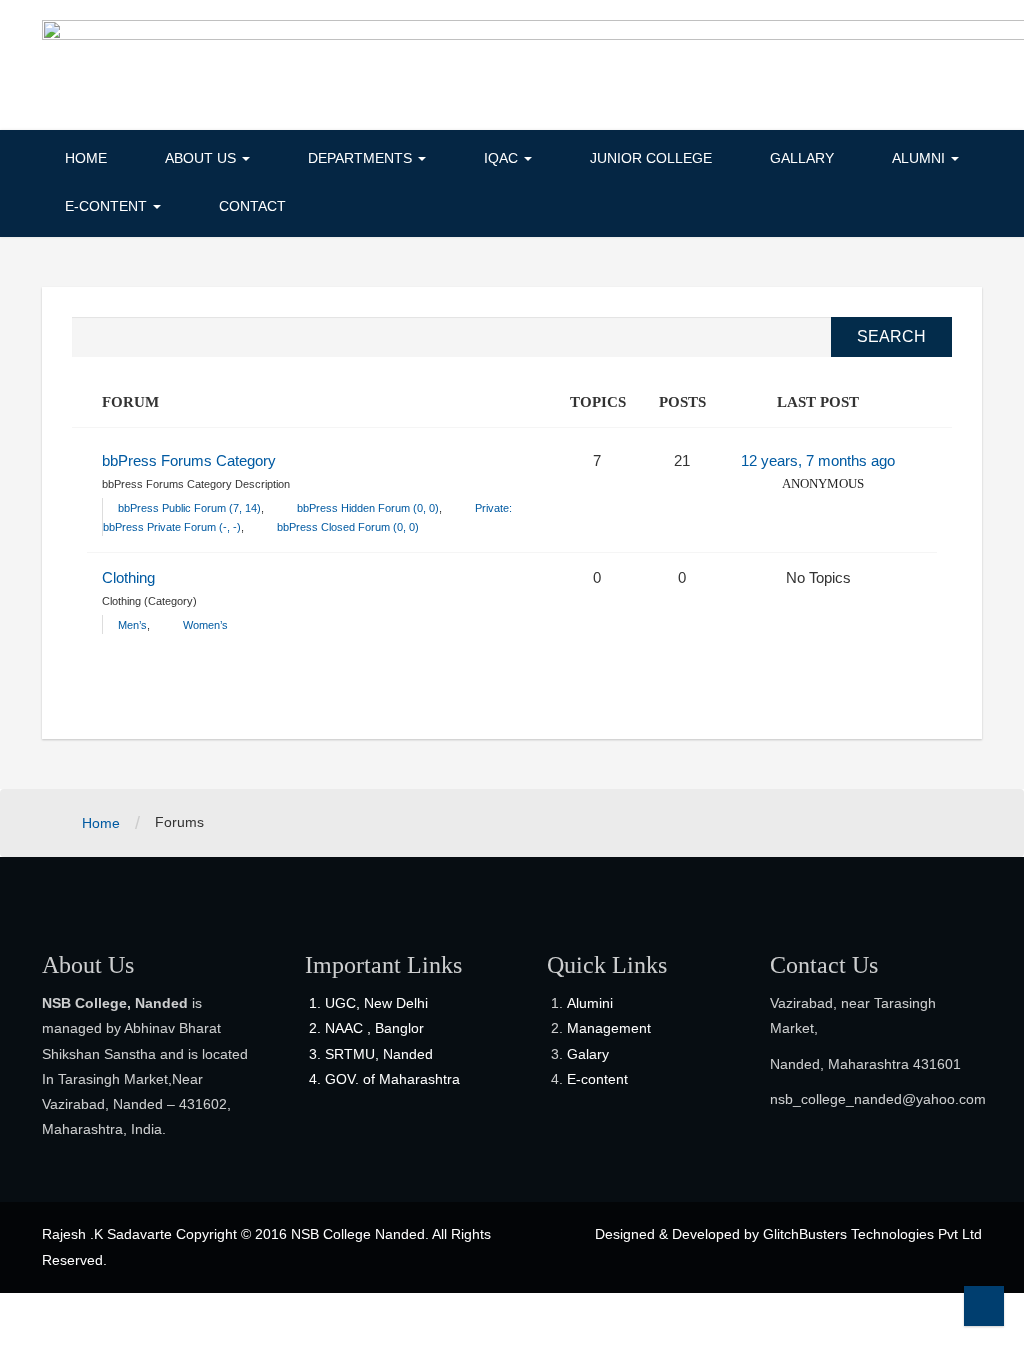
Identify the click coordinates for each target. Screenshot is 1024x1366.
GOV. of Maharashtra (392, 1079)
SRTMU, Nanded (379, 1054)
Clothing (128, 577)
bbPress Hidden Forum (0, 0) (368, 508)
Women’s (205, 625)
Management (609, 1028)
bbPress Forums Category (189, 460)
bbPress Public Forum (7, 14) (189, 508)
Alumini (590, 1003)
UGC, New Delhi (376, 1003)
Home (86, 158)
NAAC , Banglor (374, 1028)
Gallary (802, 158)
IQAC (503, 158)
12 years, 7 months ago (818, 460)
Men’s (132, 625)
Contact (252, 206)
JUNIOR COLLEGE (651, 158)
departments (362, 158)
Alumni (920, 158)
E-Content (108, 206)
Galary (588, 1054)
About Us (202, 158)
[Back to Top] (984, 1306)
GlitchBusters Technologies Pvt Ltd (872, 1234)
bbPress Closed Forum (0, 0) (348, 527)
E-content (597, 1079)
